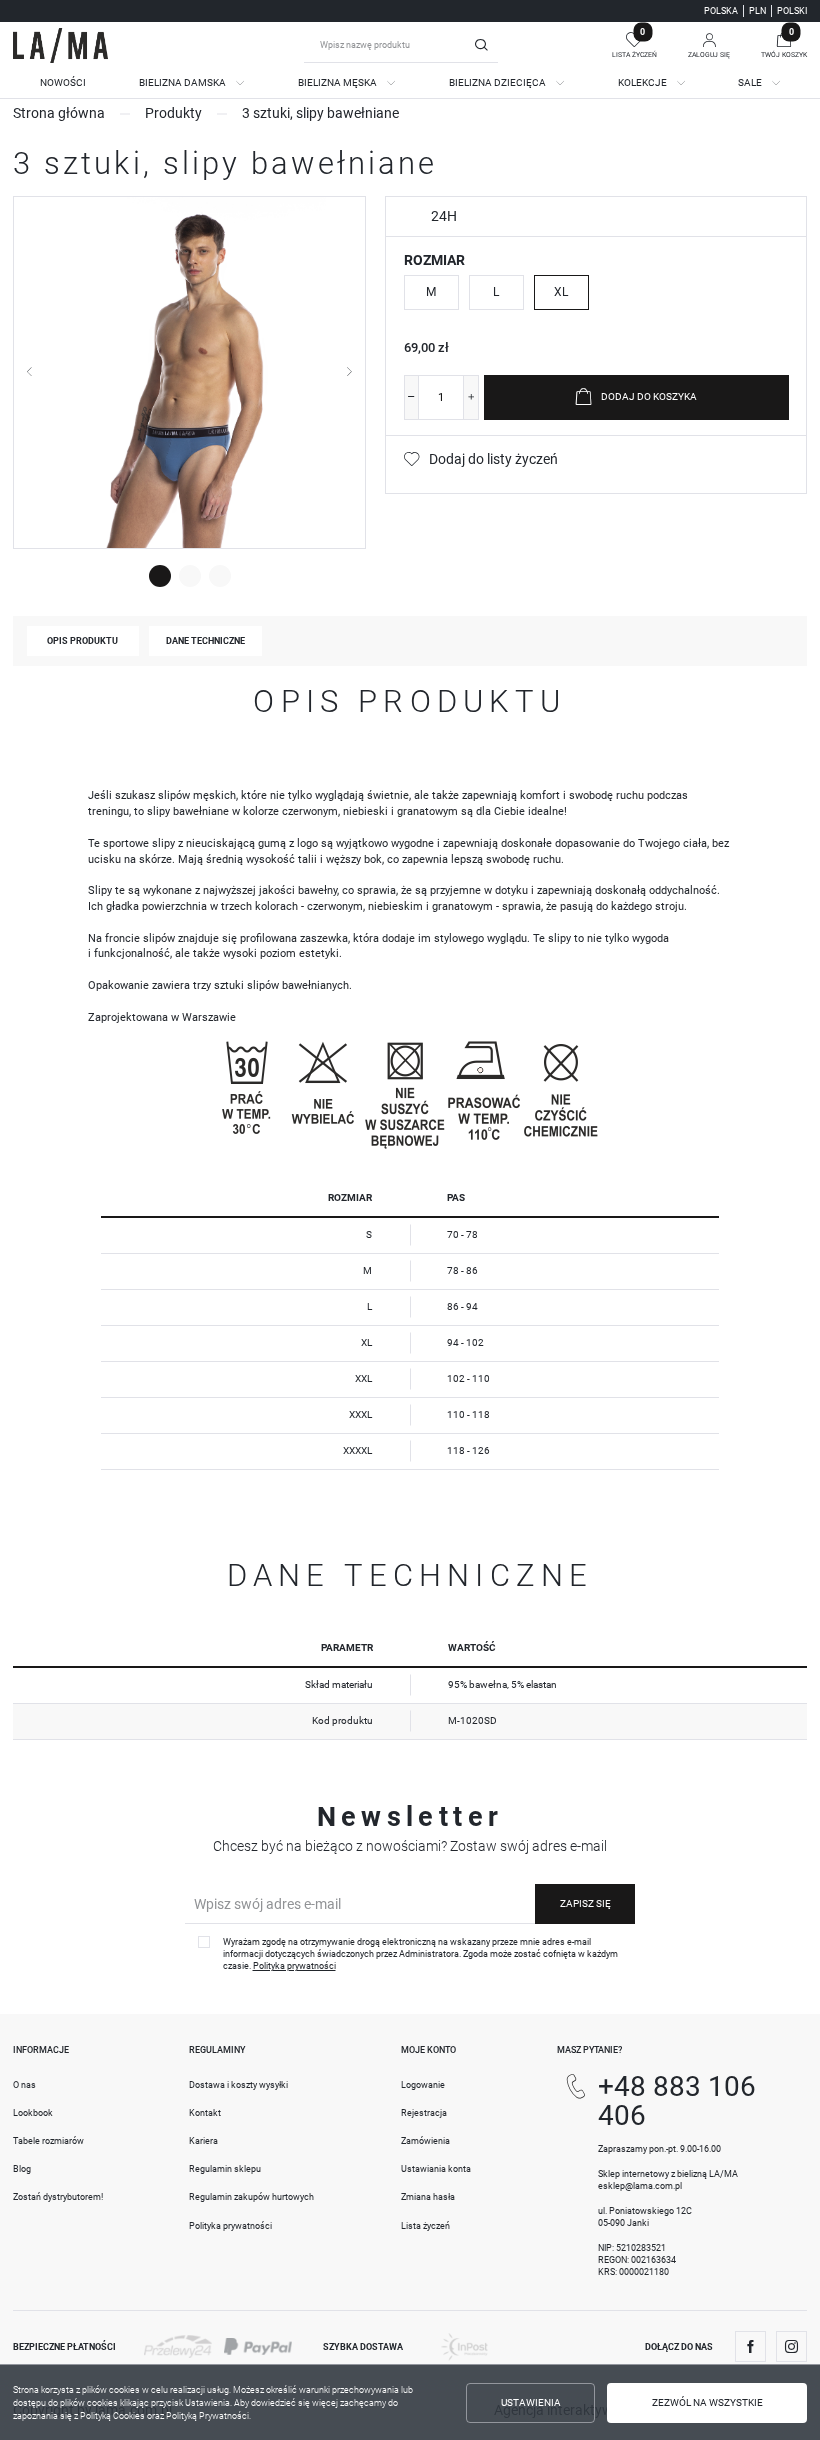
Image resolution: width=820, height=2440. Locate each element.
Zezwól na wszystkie (707, 2402)
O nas (24, 2085)
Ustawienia (531, 2402)
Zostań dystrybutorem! (58, 2197)
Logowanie (423, 2085)
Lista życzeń (425, 2226)
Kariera (203, 2141)
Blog (22, 2169)
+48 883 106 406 (677, 2101)
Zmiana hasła (428, 2197)
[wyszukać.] (481, 45)
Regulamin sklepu (225, 2169)
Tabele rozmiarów (48, 2141)
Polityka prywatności (230, 2226)
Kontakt (205, 2113)
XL (561, 292)
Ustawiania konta (436, 2169)
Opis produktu (82, 641)
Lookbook (33, 2113)
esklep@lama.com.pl (640, 2186)
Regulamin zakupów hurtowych (251, 2197)
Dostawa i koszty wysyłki (238, 2085)
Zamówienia (425, 2141)
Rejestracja (424, 2113)
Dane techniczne (205, 641)
